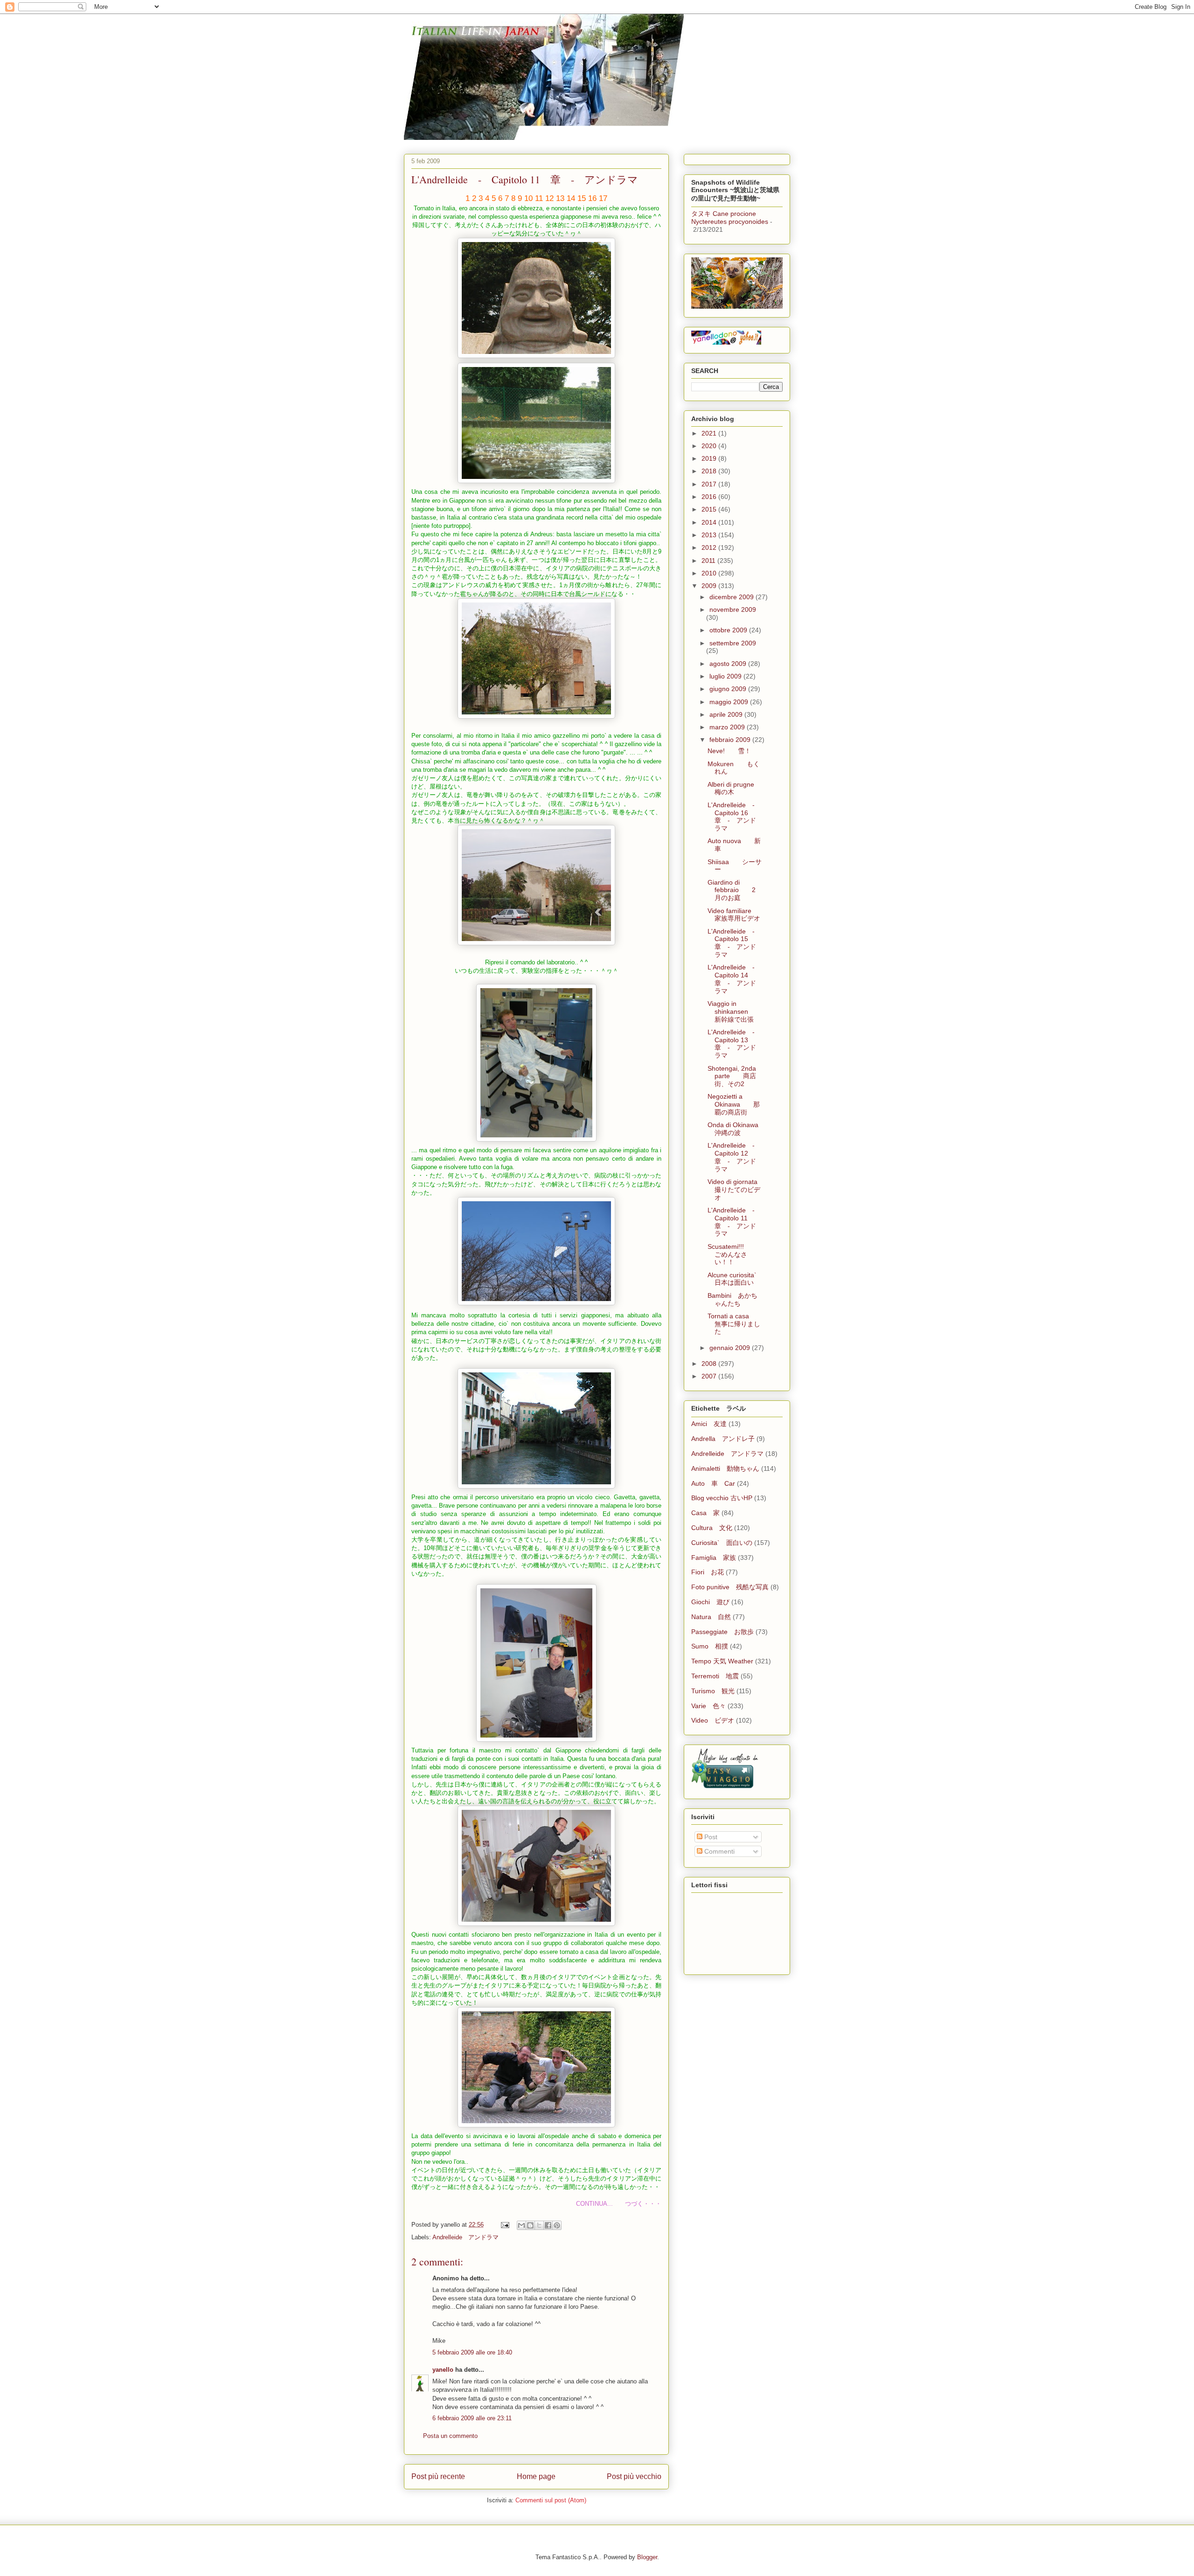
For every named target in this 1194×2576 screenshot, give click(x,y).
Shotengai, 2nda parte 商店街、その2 (732, 1076)
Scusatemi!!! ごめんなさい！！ (732, 1254)
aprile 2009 (727, 714)
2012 (710, 547)
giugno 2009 (729, 689)
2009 (710, 586)
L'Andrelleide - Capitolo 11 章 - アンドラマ (734, 1222)
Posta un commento (450, 2436)
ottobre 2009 (729, 630)
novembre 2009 (733, 609)
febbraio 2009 (731, 740)
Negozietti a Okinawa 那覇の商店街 (734, 1104)
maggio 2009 (730, 702)
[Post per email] (504, 2225)
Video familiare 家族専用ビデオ (736, 915)
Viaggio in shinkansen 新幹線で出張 (734, 1011)
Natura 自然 (711, 1617)
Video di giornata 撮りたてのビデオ (739, 1190)
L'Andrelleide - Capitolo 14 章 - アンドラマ (734, 979)
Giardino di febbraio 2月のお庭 (732, 890)
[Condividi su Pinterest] (557, 2225)
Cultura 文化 (712, 1528)
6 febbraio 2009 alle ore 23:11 (472, 2418)
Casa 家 (705, 1513)
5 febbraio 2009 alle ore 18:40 (472, 2352)
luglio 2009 (726, 676)
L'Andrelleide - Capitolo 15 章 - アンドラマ (734, 943)
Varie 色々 (708, 1706)
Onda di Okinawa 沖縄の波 (739, 1129)
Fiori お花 (708, 1572)
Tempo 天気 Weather (722, 1661)
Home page (536, 2476)
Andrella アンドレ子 (723, 1439)
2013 (710, 535)
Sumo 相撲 (710, 1646)
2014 (710, 522)
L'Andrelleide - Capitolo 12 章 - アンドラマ (734, 1157)
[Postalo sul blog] (530, 2225)
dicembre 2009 (732, 597)
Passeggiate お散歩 (722, 1632)
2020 (710, 446)
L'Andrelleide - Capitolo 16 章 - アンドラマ (734, 817)
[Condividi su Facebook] (548, 2225)
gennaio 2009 (731, 1348)
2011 (709, 561)
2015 (710, 509)
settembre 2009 (733, 643)
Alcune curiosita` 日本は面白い (739, 1279)
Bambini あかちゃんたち (732, 1299)
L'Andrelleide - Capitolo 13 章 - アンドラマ (734, 1044)
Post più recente (438, 2476)
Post (710, 1837)
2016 (710, 497)
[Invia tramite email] (521, 2225)
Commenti (718, 1851)
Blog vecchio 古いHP (722, 1498)
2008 (710, 1364)
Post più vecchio (634, 2476)
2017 (710, 484)
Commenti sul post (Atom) (551, 2500)
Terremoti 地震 (715, 1676)
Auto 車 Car (713, 1483)
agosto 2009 (729, 664)
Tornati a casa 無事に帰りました (735, 1324)
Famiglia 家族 (714, 1558)
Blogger (647, 2557)
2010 (710, 573)
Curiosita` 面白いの (722, 1543)
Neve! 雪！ (729, 751)
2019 (710, 458)
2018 (710, 471)
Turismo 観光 (713, 1691)
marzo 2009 (728, 727)
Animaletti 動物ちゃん (725, 1468)
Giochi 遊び (710, 1602)
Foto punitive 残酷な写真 (730, 1587)
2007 (710, 1376)
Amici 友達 (709, 1424)
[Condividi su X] (539, 2225)
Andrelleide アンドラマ (465, 2237)
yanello (443, 2370)
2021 (710, 433)
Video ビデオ (713, 1720)
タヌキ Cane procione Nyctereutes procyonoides (730, 218)
